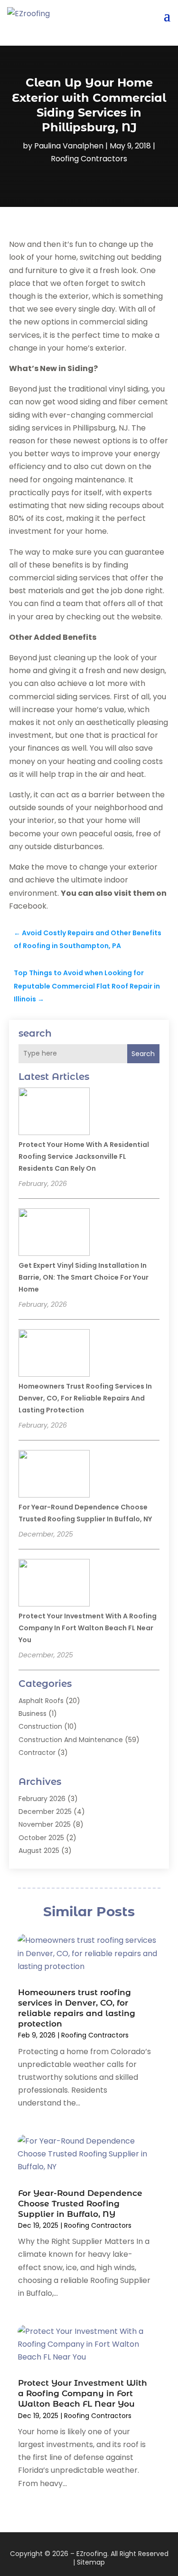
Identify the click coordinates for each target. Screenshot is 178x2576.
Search (143, 1054)
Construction (40, 1726)
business (33, 1714)
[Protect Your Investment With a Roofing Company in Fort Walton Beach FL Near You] (54, 1584)
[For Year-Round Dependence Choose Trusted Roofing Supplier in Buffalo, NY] (54, 1475)
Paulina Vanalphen (69, 146)
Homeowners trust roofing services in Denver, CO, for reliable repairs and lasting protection (85, 1398)
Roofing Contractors (89, 159)
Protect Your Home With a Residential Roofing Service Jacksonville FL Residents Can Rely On (84, 1156)
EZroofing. (93, 2554)
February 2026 (42, 1799)
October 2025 (41, 1838)
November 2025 (45, 1824)
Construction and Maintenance (71, 1740)
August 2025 (39, 1851)
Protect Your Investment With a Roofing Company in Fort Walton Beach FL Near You (88, 1628)
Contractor (37, 1753)
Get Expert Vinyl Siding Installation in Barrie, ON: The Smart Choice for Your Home (84, 1277)
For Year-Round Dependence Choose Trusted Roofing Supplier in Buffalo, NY (80, 2204)
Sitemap (91, 2562)
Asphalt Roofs (41, 1701)
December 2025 (45, 1812)
